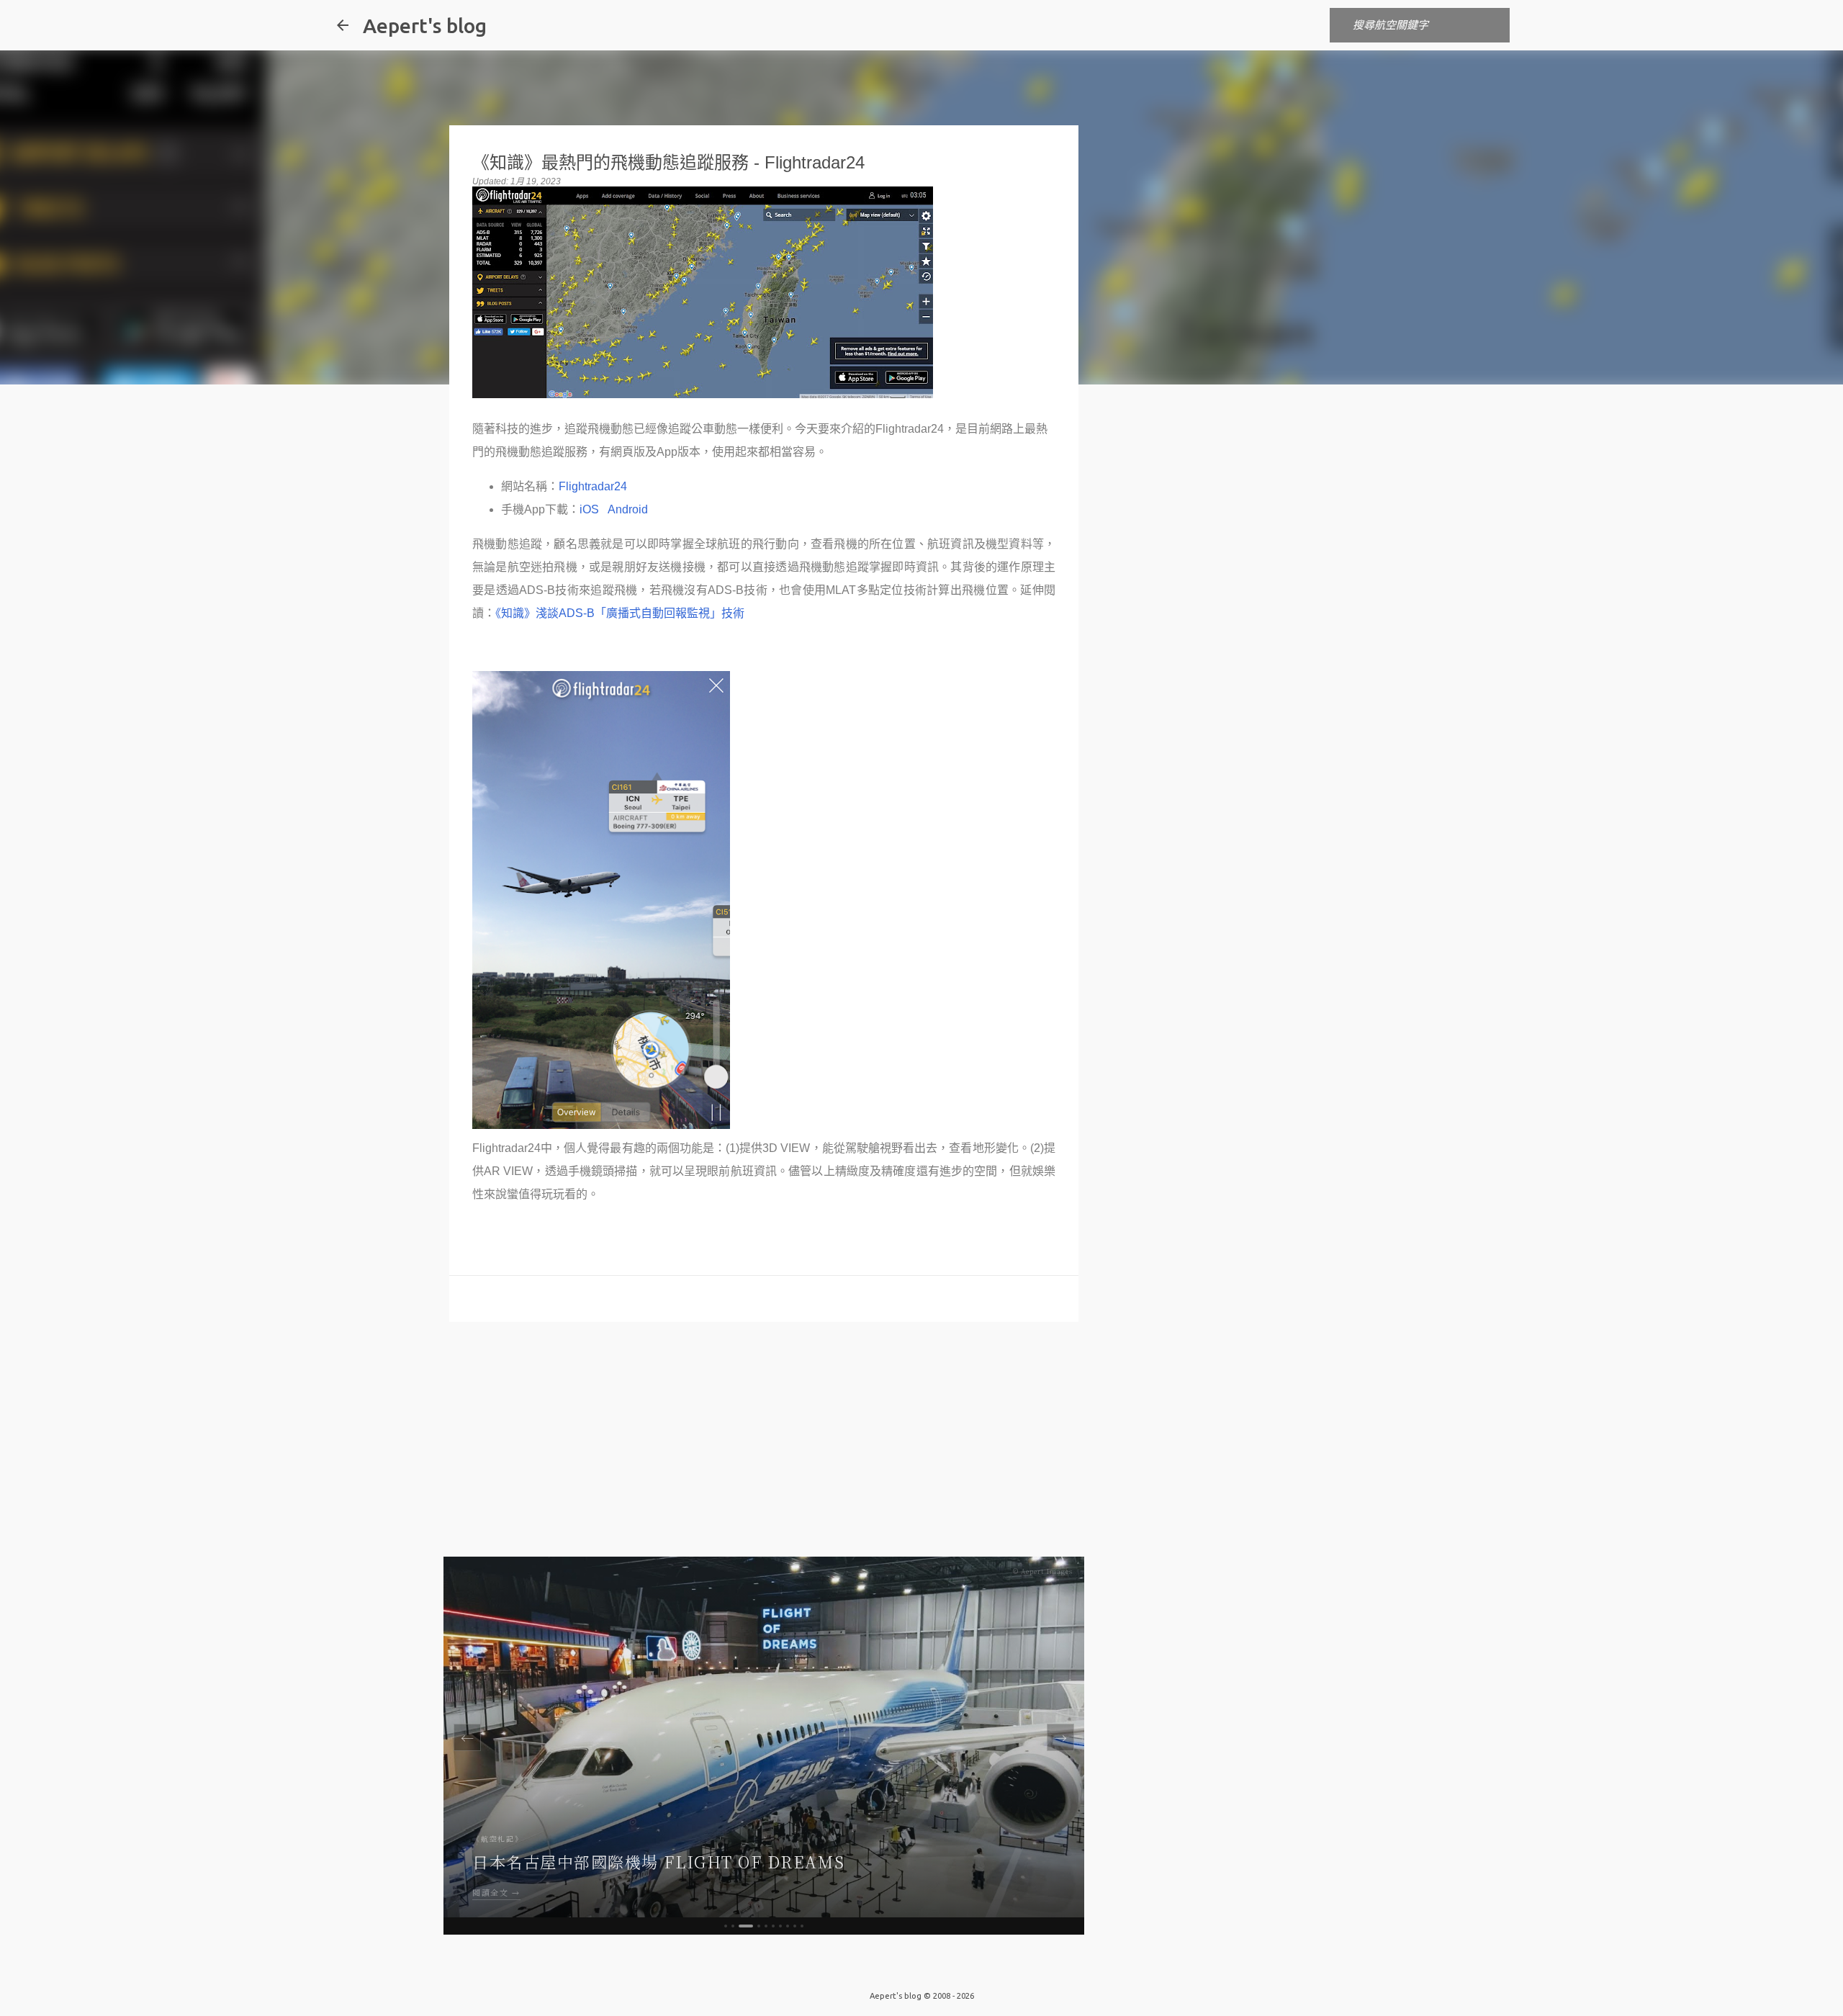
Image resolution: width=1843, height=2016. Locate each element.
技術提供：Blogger (930, 1966)
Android (628, 509)
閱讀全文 (490, 1892)
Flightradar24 (593, 486)
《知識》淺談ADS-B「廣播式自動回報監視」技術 (620, 613)
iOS (589, 509)
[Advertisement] (764, 1444)
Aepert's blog (425, 26)
